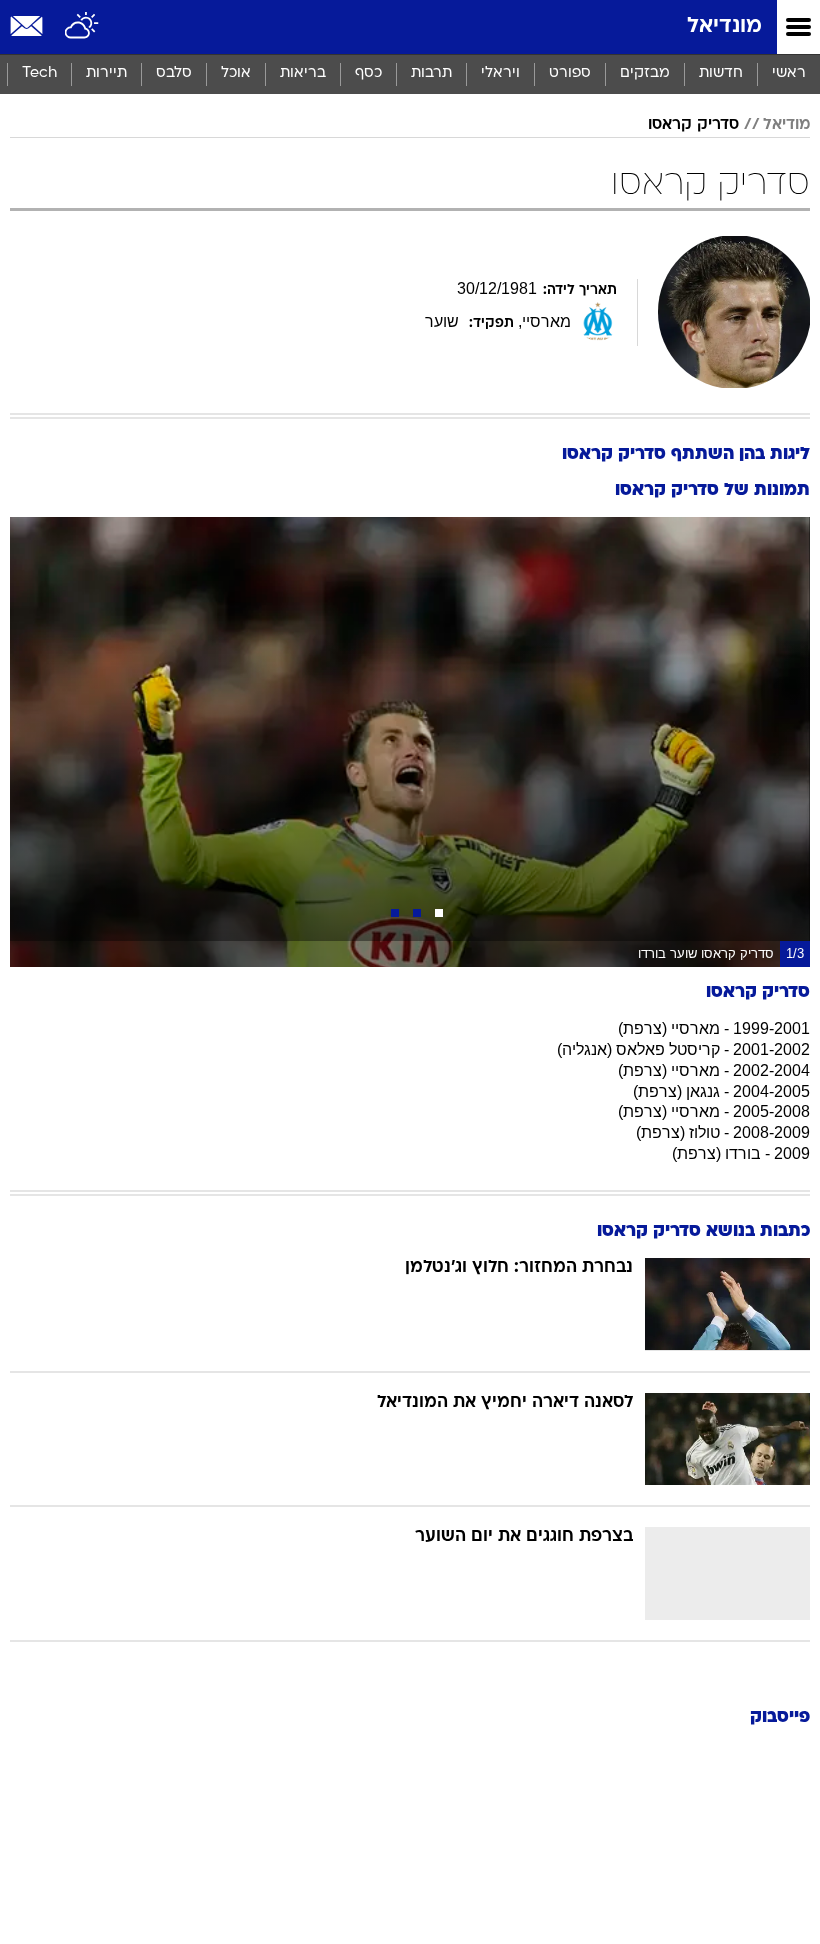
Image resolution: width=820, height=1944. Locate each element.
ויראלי (500, 73)
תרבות (431, 73)
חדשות (721, 73)
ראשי (789, 73)
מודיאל (786, 125)
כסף (368, 73)
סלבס (174, 73)
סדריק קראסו (693, 125)
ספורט (570, 73)
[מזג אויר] (82, 27)
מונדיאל (724, 26)
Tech (39, 73)
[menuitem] (720, 74)
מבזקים (645, 73)
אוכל (236, 73)
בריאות (303, 73)
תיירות (106, 73)
